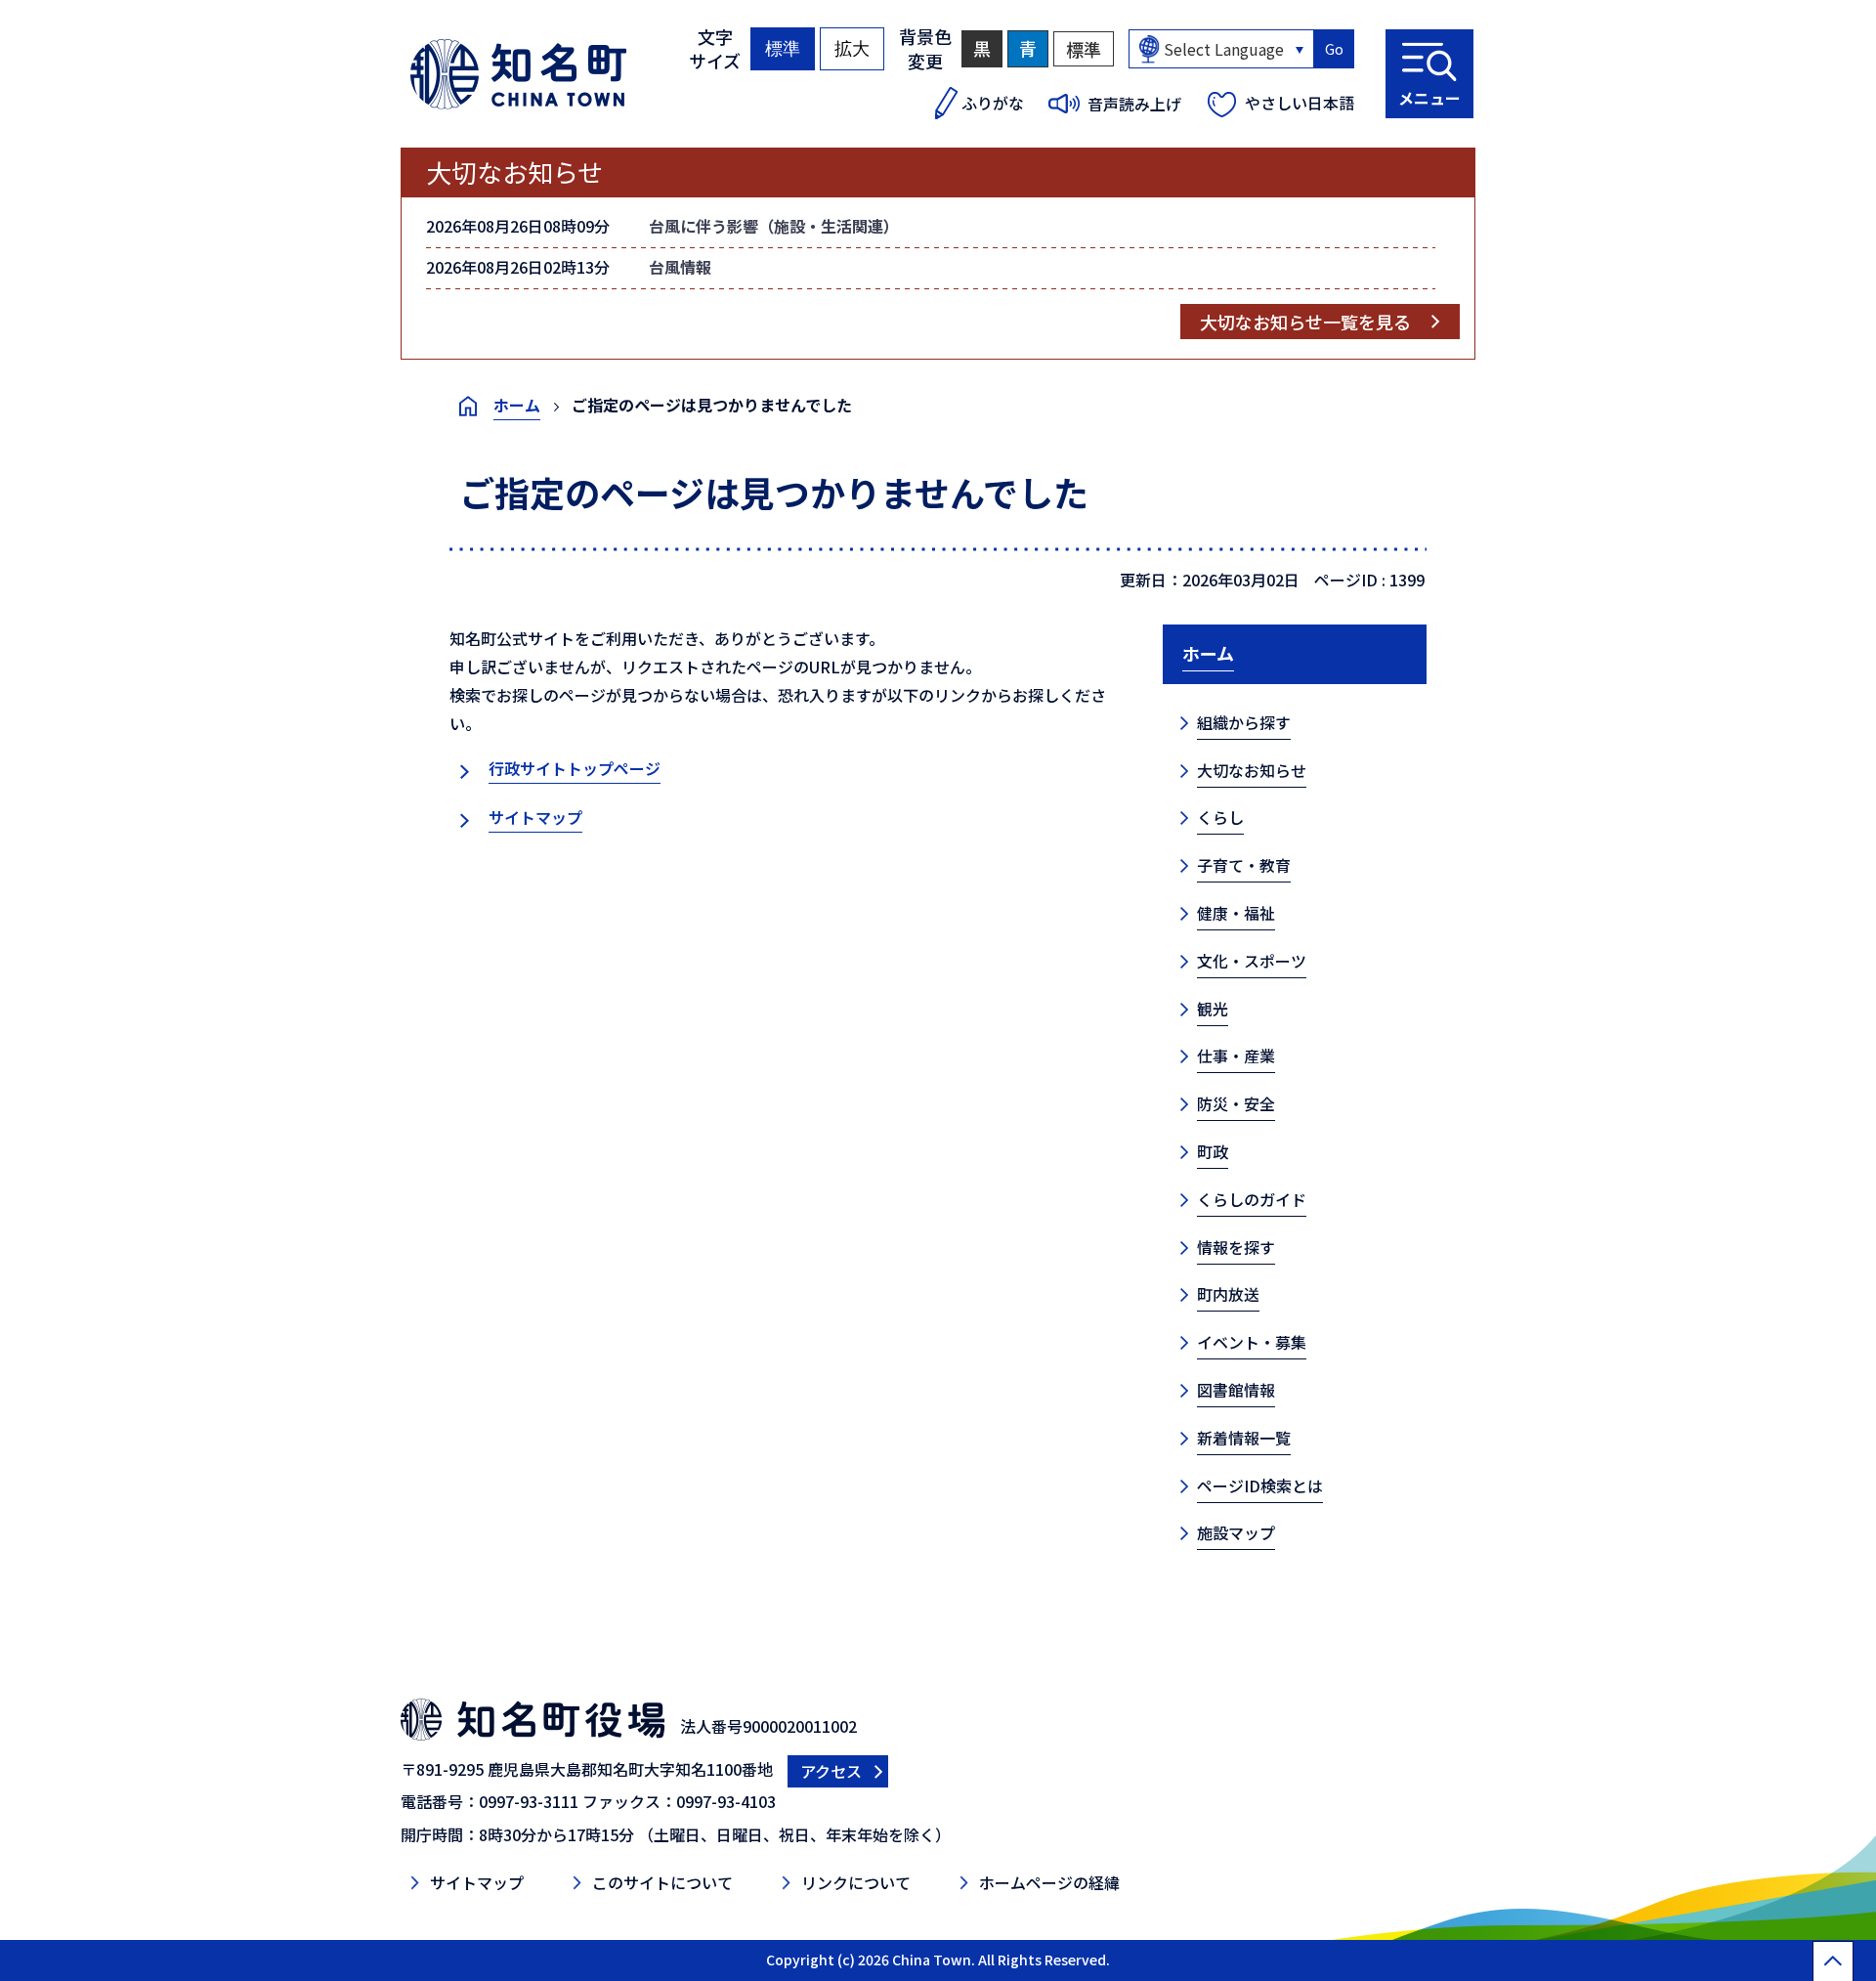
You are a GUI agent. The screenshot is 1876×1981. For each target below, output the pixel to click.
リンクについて (856, 1882)
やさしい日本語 (1300, 103)
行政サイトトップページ (575, 768)
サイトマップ (535, 817)
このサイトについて (662, 1882)
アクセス (831, 1771)
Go (1334, 49)
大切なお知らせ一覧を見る (1305, 322)
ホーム (517, 405)
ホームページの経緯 (1049, 1882)
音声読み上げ (1134, 104)
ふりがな (993, 103)
